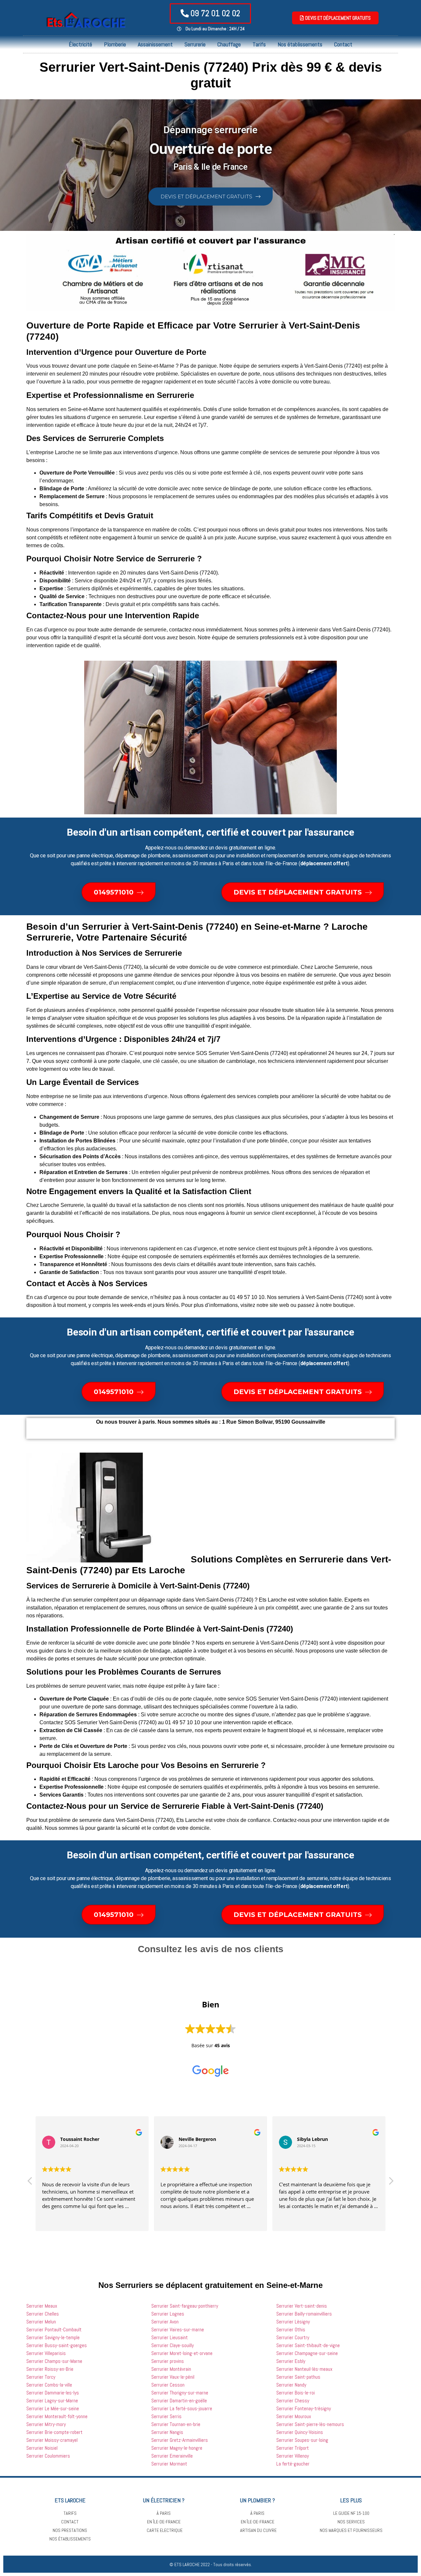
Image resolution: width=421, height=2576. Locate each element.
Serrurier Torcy (41, 2377)
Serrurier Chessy (293, 2401)
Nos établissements (300, 44)
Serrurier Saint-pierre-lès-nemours (310, 2424)
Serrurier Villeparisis (46, 2353)
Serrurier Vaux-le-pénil (173, 2377)
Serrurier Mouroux (294, 2416)
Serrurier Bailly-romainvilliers (304, 2314)
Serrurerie (195, 44)
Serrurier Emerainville (172, 2456)
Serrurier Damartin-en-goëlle (179, 2401)
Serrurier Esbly (291, 2361)
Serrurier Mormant (169, 2464)
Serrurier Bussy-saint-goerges (57, 2345)
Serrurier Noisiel (42, 2448)
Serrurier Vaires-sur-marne (178, 2330)
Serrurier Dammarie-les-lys (53, 2393)
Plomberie (115, 44)
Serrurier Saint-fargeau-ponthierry (185, 2306)
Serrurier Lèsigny (293, 2322)
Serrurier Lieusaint (170, 2337)
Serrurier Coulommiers (48, 2456)
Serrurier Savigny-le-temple (53, 2337)
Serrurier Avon (165, 2322)
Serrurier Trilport (293, 2448)
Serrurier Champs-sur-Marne (54, 2361)
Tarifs (259, 44)
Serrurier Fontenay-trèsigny (304, 2408)
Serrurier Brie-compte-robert (54, 2432)
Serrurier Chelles (43, 2314)
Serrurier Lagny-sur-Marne (52, 2401)
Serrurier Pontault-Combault (54, 2330)
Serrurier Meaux (42, 2306)
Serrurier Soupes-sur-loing (302, 2440)
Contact (343, 44)
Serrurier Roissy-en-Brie (50, 2369)
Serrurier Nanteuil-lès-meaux (304, 2369)
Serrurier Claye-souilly (173, 2345)
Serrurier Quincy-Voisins (300, 2432)
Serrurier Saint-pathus (298, 2377)
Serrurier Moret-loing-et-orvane (182, 2353)
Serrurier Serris (166, 2416)
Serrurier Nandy (291, 2385)
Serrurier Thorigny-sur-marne (180, 2393)
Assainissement (155, 44)
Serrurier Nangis (167, 2432)
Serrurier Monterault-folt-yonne (57, 2416)
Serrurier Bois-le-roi (296, 2393)
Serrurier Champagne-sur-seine (307, 2353)
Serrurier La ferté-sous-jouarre (182, 2408)
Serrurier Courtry (293, 2337)
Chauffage (229, 44)
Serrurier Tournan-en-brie (176, 2424)
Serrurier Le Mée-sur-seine (53, 2408)
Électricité (80, 44)
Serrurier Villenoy (293, 2456)
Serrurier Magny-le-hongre (177, 2448)
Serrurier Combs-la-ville (49, 2385)
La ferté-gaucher (293, 2464)
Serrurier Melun (41, 2322)
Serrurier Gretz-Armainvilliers (180, 2440)
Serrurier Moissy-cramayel (52, 2440)
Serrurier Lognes (168, 2314)
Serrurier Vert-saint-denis (302, 2306)
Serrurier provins (168, 2361)
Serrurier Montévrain (171, 2369)
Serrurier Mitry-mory (46, 2424)
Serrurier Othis (291, 2330)
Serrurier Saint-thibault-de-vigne (308, 2345)
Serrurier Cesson (168, 2385)
